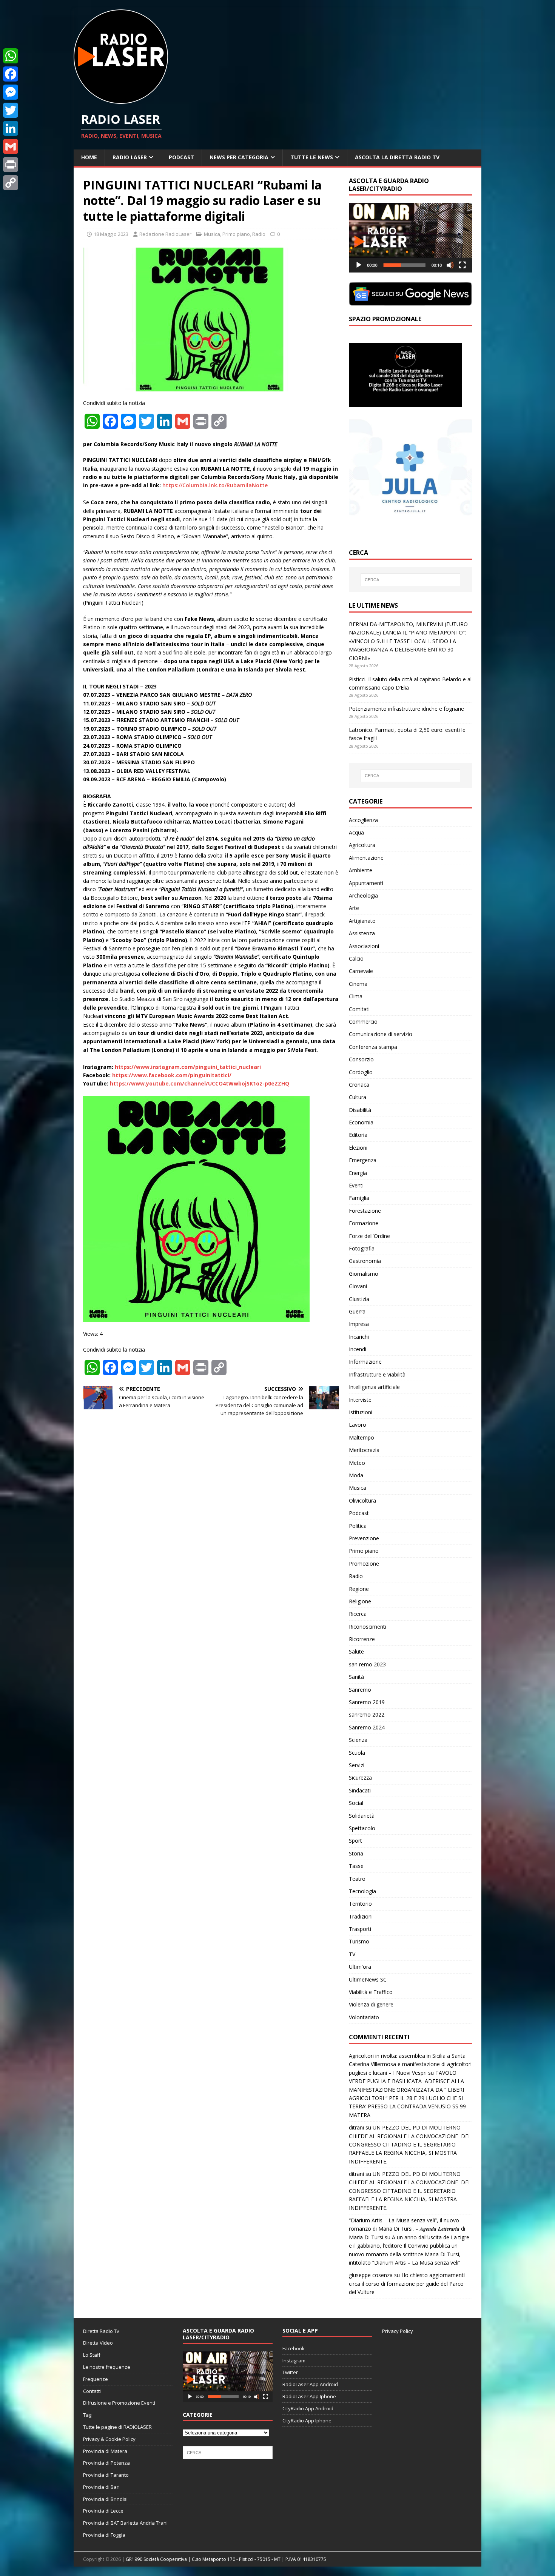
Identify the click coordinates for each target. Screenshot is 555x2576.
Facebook (294, 2348)
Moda (356, 1475)
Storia (356, 1853)
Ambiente (361, 870)
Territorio (360, 1904)
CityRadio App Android (308, 2408)
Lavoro (358, 1425)
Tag (87, 2415)
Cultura (358, 1097)
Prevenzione (364, 1538)
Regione (359, 1589)
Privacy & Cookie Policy (109, 2439)
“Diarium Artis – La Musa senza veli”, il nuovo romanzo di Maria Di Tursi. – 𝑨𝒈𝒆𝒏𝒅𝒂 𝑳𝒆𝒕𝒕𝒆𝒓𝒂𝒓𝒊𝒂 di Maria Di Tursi (407, 2229)
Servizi (357, 1765)
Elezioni (358, 1148)
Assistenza (362, 933)
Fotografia (362, 1248)
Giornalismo (364, 1274)
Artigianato (362, 921)
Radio (259, 234)
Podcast (181, 157)
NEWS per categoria (239, 157)
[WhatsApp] (11, 56)
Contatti (92, 2391)
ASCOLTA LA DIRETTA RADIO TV (397, 157)
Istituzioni (361, 1412)
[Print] (11, 165)
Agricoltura (362, 845)
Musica (212, 234)
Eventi (356, 1185)
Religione (360, 1601)
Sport (355, 1841)
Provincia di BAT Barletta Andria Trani (125, 2523)
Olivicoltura (362, 1500)
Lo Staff (92, 2355)
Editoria (358, 1135)
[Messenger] (11, 92)
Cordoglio (361, 1072)
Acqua (356, 832)
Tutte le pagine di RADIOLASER (117, 2427)
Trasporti (360, 1929)
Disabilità (360, 1110)
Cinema (358, 984)
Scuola (357, 1753)
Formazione (364, 1223)
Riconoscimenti (368, 1627)
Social (356, 1803)
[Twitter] (11, 110)
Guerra (357, 1311)
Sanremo (360, 1690)
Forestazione (365, 1211)
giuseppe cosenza (371, 2275)
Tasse (356, 1866)
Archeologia (363, 895)
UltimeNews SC (368, 1979)
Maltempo (362, 1437)
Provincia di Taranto (106, 2475)
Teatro (357, 1879)
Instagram (294, 2360)
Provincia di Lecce (103, 2511)
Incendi (358, 1349)
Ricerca (358, 1614)
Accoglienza (363, 820)
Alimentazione (366, 858)
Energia (358, 1173)
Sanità (356, 1677)
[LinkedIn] (11, 128)
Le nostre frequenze (107, 2367)
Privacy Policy (398, 2331)
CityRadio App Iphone (307, 2420)
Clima (356, 996)
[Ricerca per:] (410, 580)
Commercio (363, 1022)
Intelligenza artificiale (374, 1387)
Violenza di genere (371, 2004)
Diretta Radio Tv (101, 2331)
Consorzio (361, 1059)
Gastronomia (365, 1261)
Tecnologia (362, 1891)
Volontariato (364, 2017)
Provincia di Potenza (106, 2463)
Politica (358, 1526)
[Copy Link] (11, 183)
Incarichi (359, 1337)
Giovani (358, 1286)
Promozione (364, 1564)
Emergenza (363, 1160)
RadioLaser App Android (310, 2384)
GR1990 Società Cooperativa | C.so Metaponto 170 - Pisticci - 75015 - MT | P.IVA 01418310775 (226, 2559)
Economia (361, 1122)
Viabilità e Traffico (371, 1992)
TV (352, 1954)
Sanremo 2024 (367, 1727)
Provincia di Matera (105, 2451)
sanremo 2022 (367, 1715)
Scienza (358, 1740)
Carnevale (361, 971)
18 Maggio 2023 (111, 234)
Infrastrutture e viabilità (377, 1374)
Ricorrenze (362, 1639)
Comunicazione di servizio (381, 1034)
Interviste (360, 1400)
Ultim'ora (360, 1967)
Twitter (290, 2372)
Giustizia (359, 1299)
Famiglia (359, 1198)
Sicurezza (360, 1778)
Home (89, 157)
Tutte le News (312, 157)
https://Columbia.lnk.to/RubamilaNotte (215, 485)
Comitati (359, 1009)
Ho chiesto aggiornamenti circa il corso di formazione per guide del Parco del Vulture (407, 2283)
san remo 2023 (367, 1664)
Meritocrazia (364, 1450)
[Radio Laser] (121, 99)
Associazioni (364, 946)
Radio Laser (130, 157)
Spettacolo (362, 1828)
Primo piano (236, 234)
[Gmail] (11, 146)
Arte (354, 908)
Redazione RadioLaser (165, 234)
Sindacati (360, 1790)
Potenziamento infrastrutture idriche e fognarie (406, 709)
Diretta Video (98, 2343)
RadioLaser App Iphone (309, 2396)
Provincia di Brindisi (105, 2499)
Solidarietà (362, 1816)
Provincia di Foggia (104, 2535)
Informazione (365, 1362)
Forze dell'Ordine (369, 1236)
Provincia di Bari (101, 2487)
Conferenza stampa (373, 1047)
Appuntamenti (366, 883)
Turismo (359, 1941)
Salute (356, 1651)
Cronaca (359, 1085)
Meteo (357, 1463)
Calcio (356, 958)
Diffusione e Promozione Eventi (119, 2403)
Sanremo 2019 (367, 1702)
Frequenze (96, 2379)
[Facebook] (11, 74)
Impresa (359, 1324)
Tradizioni (361, 1916)
